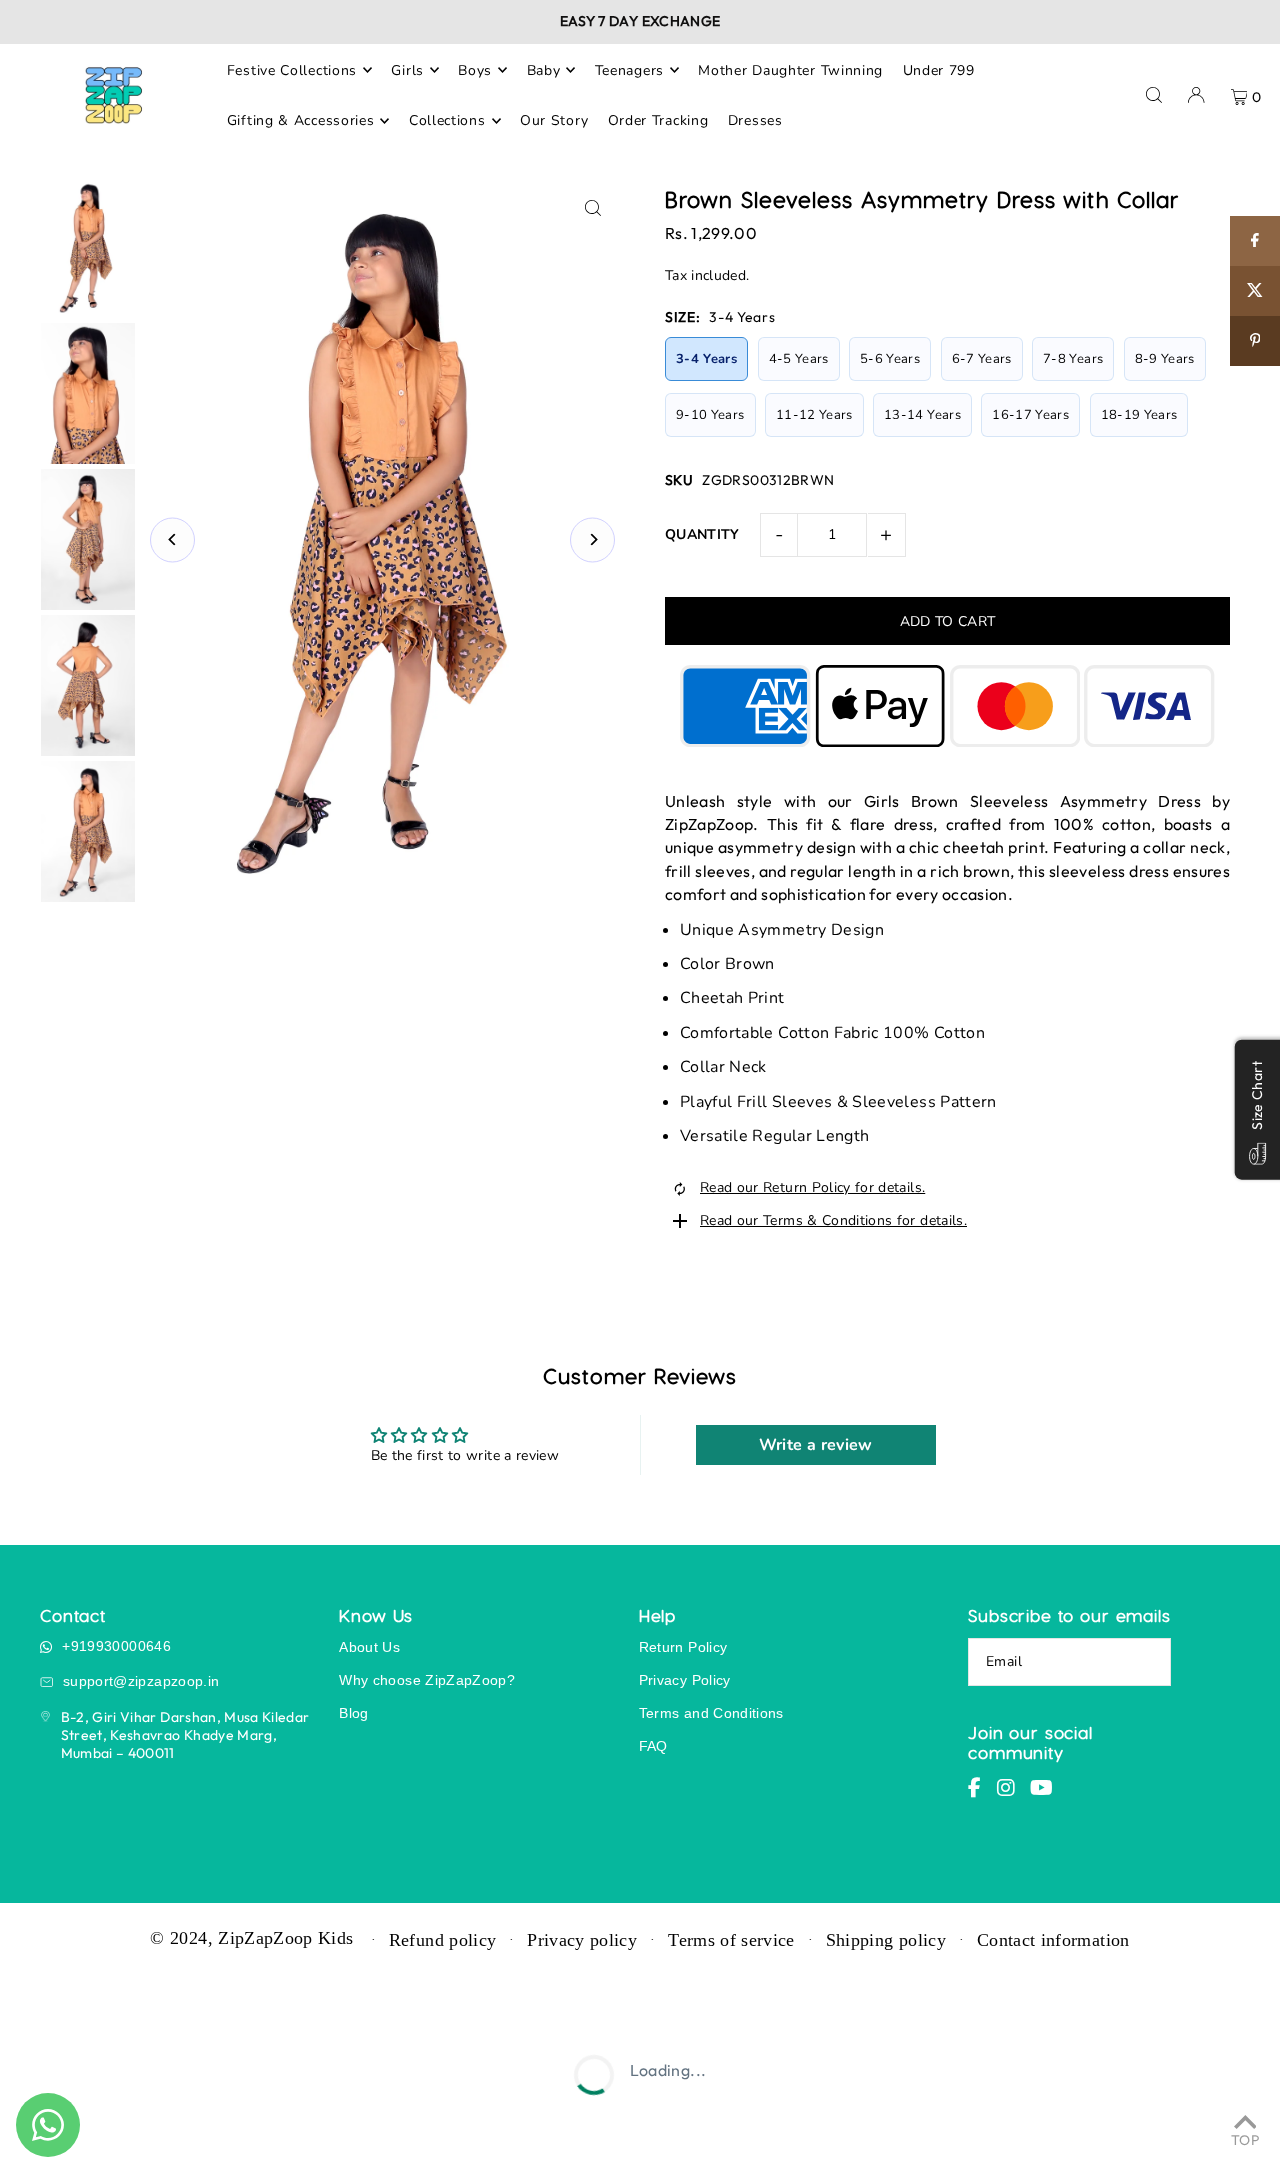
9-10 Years (710, 415)
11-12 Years (814, 415)
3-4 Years (706, 359)
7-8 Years (1073, 359)
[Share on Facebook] (1255, 241)
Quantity (702, 534)
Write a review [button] (816, 1445)
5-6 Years (890, 359)
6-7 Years (982, 359)
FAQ (653, 1746)
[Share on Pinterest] (1255, 341)
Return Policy (683, 1647)
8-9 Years (1165, 359)
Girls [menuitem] (407, 69)
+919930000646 (116, 1646)
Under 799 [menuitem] (939, 69)
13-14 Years (922, 415)
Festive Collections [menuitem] (292, 69)
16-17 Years (1030, 415)
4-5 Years (799, 359)
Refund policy (443, 1940)
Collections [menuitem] (447, 120)
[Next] (592, 539)
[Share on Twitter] (1255, 291)
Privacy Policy (685, 1680)
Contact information (1053, 1940)
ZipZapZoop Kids (285, 1938)
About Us (369, 1647)
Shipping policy (886, 1940)
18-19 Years (1139, 415)
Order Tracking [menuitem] (658, 120)
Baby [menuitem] (544, 69)
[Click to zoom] (592, 208)
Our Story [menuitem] (554, 120)
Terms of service (731, 1940)
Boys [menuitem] (475, 69)
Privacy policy (582, 1940)
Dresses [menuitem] (755, 120)
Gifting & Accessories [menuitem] (301, 120)
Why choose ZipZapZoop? (427, 1680)
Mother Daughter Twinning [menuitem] (790, 69)
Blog (353, 1713)
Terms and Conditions (711, 1713)
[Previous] (172, 539)
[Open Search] (1154, 95)
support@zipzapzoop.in (141, 1681)
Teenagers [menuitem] (629, 69)
